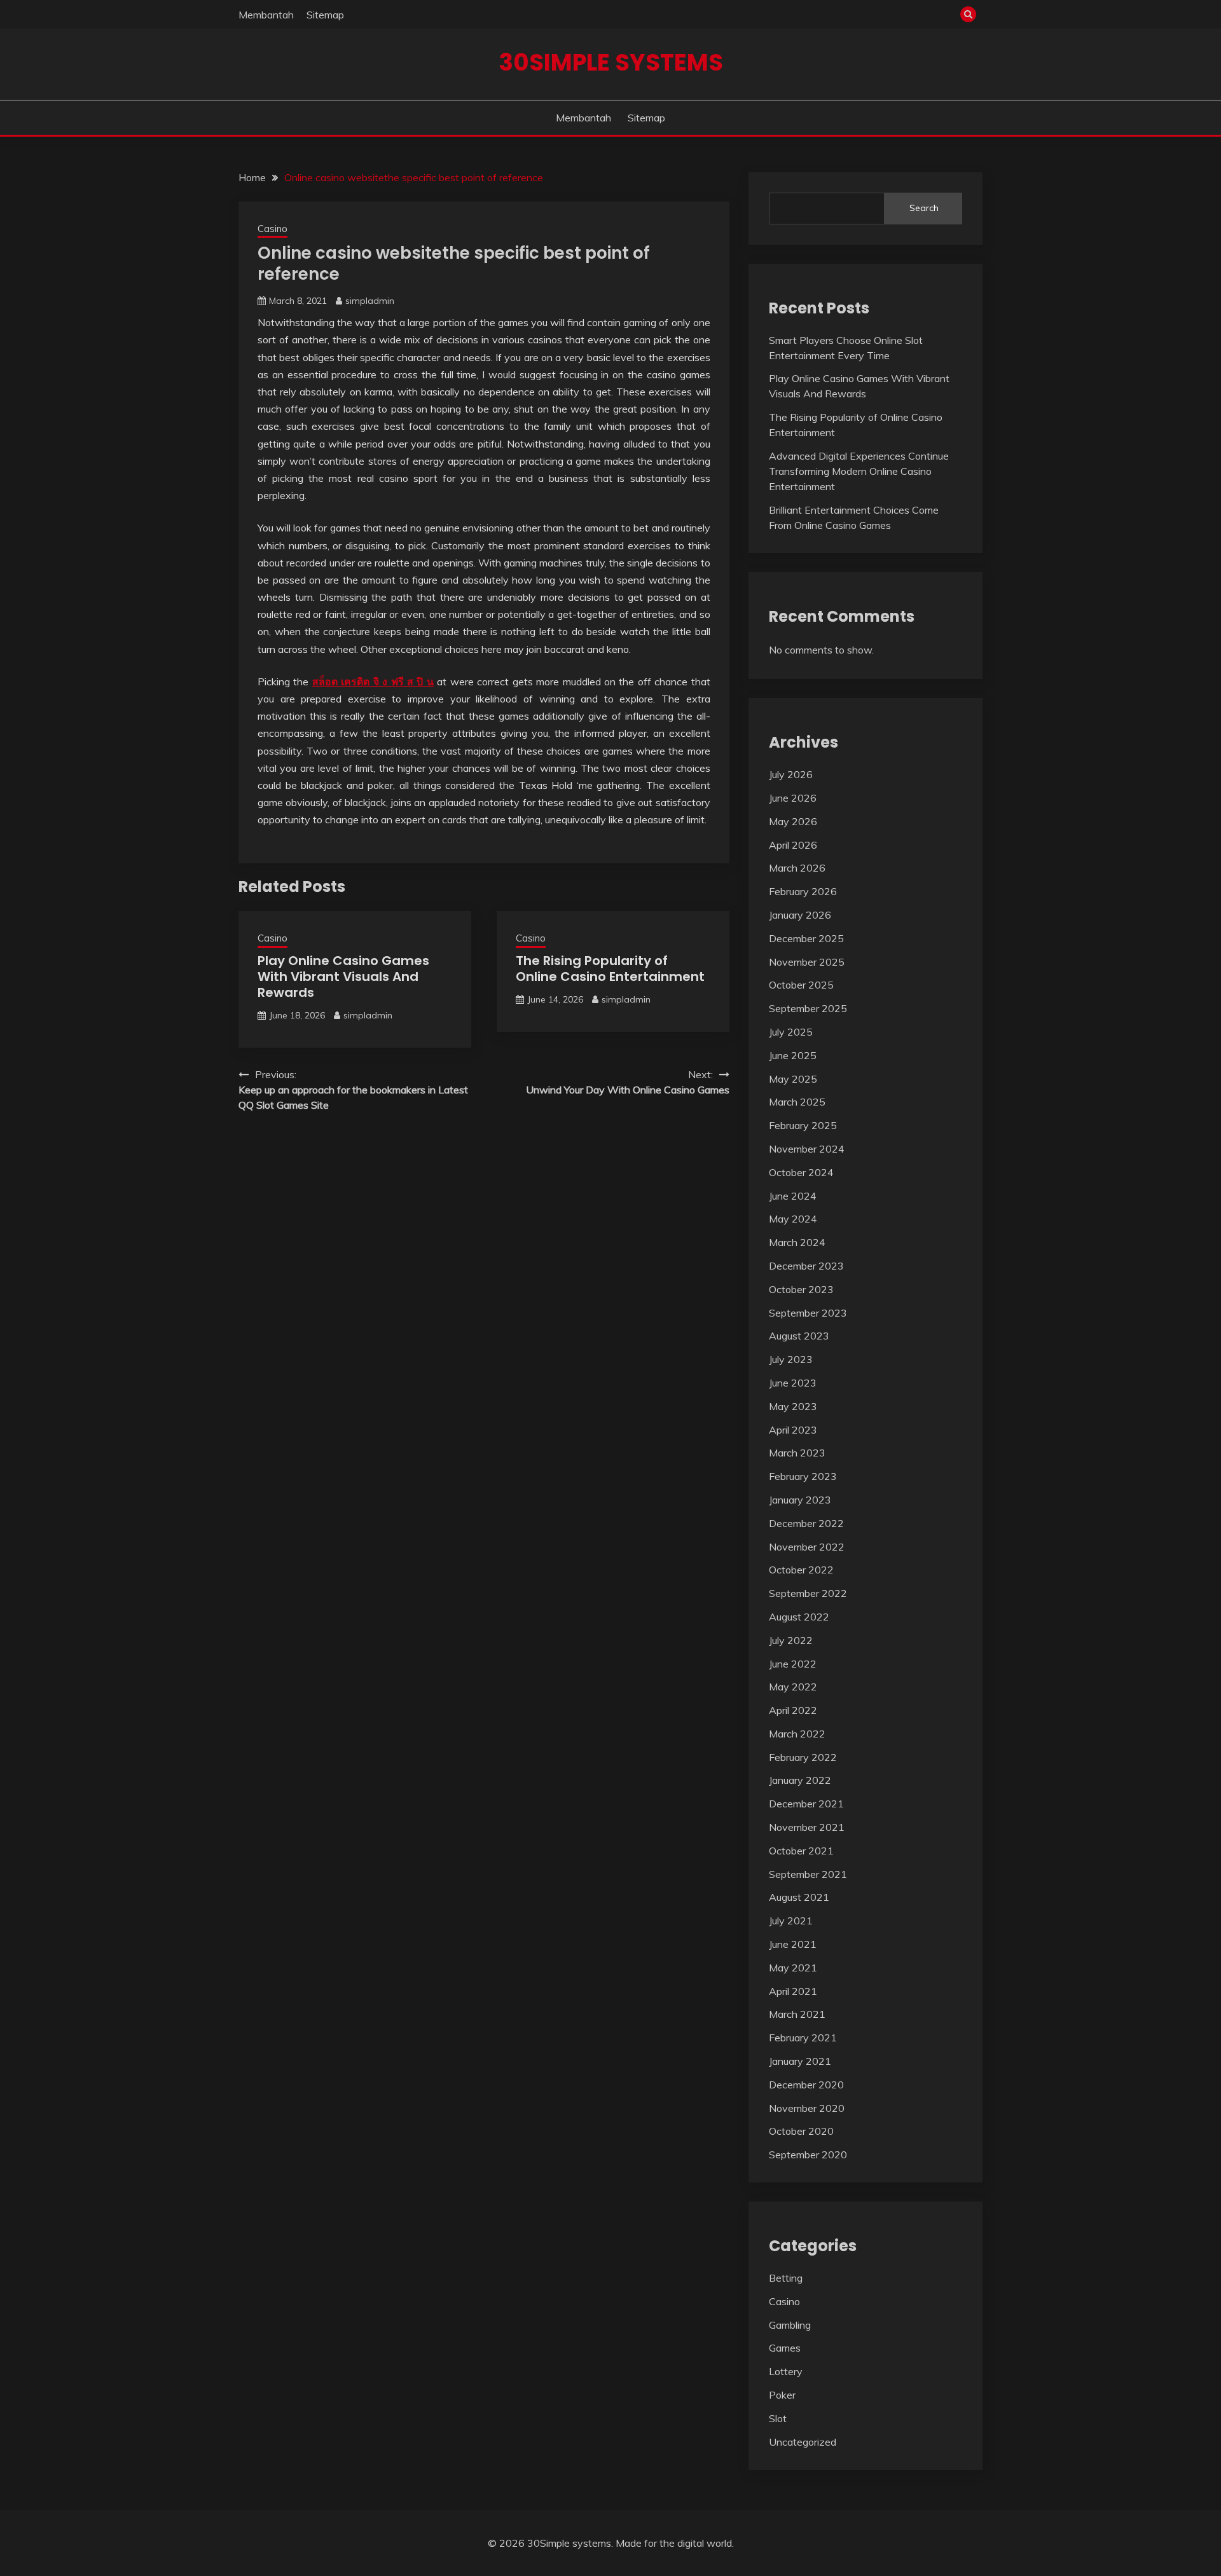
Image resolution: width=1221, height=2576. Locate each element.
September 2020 (808, 2155)
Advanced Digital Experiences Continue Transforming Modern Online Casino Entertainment (859, 471)
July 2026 (791, 774)
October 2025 (801, 985)
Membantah (266, 15)
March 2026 (797, 868)
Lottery (786, 2371)
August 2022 (799, 1617)
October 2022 (801, 1570)
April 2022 (793, 1710)
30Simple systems (611, 62)
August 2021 (799, 1897)
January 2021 (800, 2061)
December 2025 (806, 938)
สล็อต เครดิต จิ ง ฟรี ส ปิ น (373, 682)
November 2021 (807, 1827)
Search (924, 208)
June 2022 (793, 1664)
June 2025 (793, 1055)
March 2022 (797, 1734)
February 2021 (803, 2038)
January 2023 (800, 1500)
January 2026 (800, 915)
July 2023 (791, 1359)
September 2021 (808, 1874)
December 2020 (806, 2085)
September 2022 (808, 1593)
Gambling (790, 2325)
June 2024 (793, 1196)
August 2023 (799, 1336)
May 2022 (793, 1687)
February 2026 (803, 891)
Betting (786, 2278)
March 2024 (797, 1242)
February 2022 (803, 1757)
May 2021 (793, 1968)
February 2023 (803, 1476)
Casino (272, 229)
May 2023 (793, 1406)
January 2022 (800, 1780)
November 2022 (807, 1547)
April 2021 (793, 1991)
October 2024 (801, 1172)
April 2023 (793, 1430)
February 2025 (803, 1125)
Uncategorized (803, 2442)
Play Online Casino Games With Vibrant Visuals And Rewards (343, 976)
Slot (778, 2418)
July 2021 (791, 1921)
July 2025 (791, 1032)
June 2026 (793, 798)
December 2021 (806, 1804)
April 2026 (793, 845)
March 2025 (797, 1102)
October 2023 (801, 1289)
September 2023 (808, 1313)
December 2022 (806, 1523)
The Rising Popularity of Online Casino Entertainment (610, 969)
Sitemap (325, 15)
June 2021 (793, 1944)
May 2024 (793, 1219)
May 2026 (793, 821)
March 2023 (797, 1453)
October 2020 (801, 2131)
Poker (782, 2395)
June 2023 (793, 1383)
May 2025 (793, 1079)
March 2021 (797, 2014)
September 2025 (808, 1008)
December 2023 (806, 1266)
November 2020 (807, 2108)
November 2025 (807, 962)
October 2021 (801, 1851)
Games (785, 2348)
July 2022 (791, 1640)
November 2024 (807, 1149)
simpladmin (370, 301)
